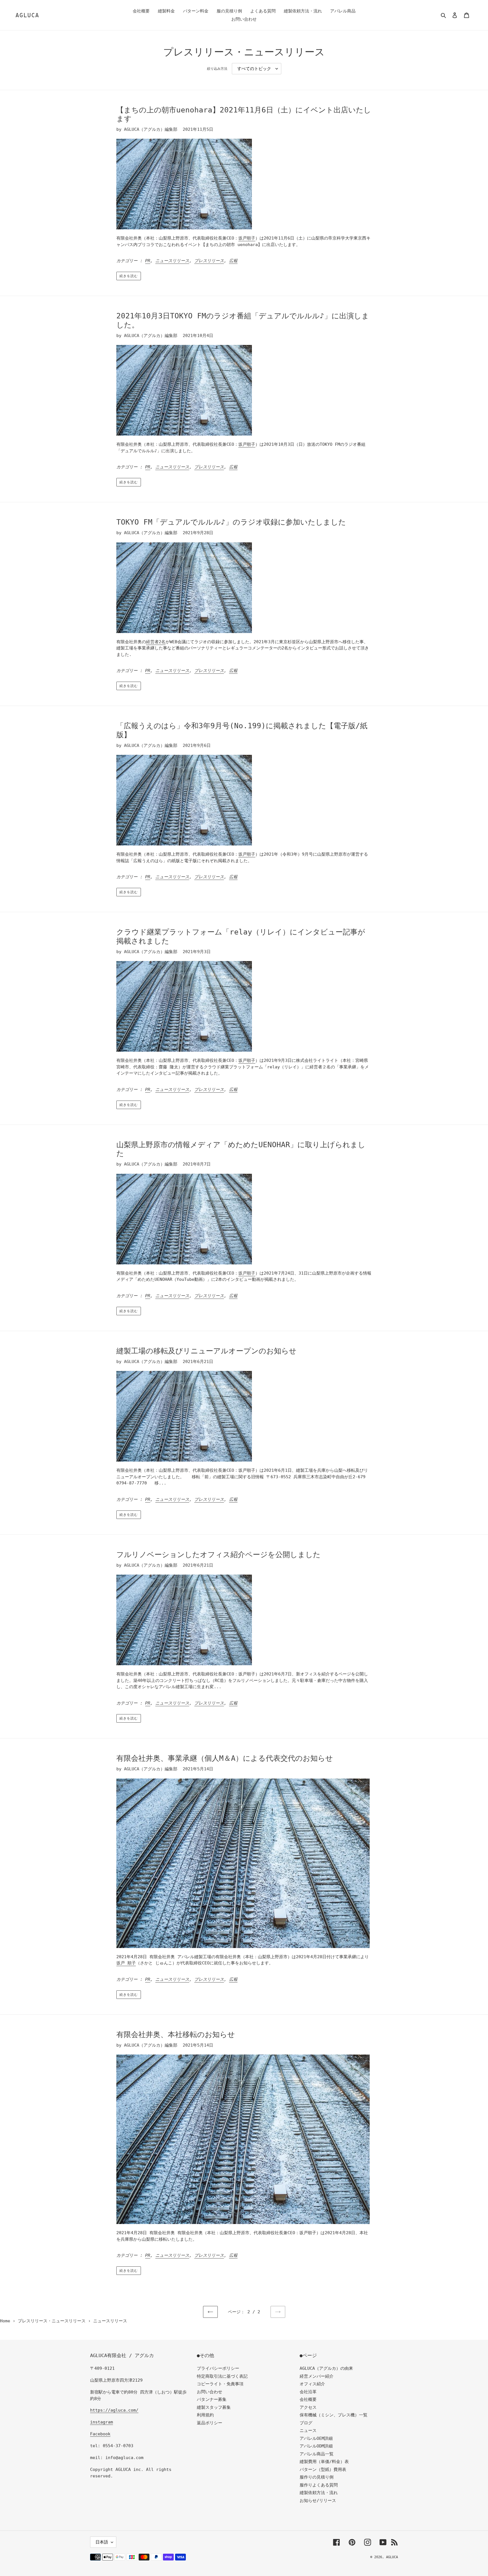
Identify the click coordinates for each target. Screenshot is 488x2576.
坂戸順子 (247, 238)
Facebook (100, 2434)
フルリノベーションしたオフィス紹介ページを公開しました (218, 1555)
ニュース (308, 2431)
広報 (233, 261)
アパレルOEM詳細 (316, 2438)
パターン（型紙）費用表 (323, 2470)
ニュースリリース (172, 261)
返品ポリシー (210, 2423)
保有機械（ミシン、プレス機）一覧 (334, 2415)
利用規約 (205, 2415)
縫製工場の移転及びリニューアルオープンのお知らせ (206, 1351)
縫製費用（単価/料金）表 (324, 2462)
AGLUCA (27, 15)
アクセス (308, 2407)
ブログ (306, 2423)
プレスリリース (209, 261)
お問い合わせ (210, 2392)
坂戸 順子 (126, 1963)
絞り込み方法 (217, 69)
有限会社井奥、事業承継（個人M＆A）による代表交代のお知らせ (225, 1758)
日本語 (102, 2542)
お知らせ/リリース (318, 2501)
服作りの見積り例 (317, 2477)
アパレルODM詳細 (316, 2446)
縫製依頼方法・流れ (319, 2493)
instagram (102, 2422)
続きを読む (129, 276)
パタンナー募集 (212, 2399)
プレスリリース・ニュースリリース (52, 2321)
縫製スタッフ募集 (214, 2407)
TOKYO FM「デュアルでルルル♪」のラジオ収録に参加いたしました (231, 522)
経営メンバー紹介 (317, 2376)
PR (148, 261)
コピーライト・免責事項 (220, 2384)
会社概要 (308, 2399)
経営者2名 (156, 642)
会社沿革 (308, 2392)
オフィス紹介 (312, 2384)
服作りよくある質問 (319, 2485)
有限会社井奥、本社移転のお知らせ (176, 2034)
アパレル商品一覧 (317, 2454)
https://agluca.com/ (114, 2410)
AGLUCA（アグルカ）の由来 (326, 2368)
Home (5, 2321)
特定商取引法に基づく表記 (222, 2376)
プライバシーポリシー (218, 2368)
